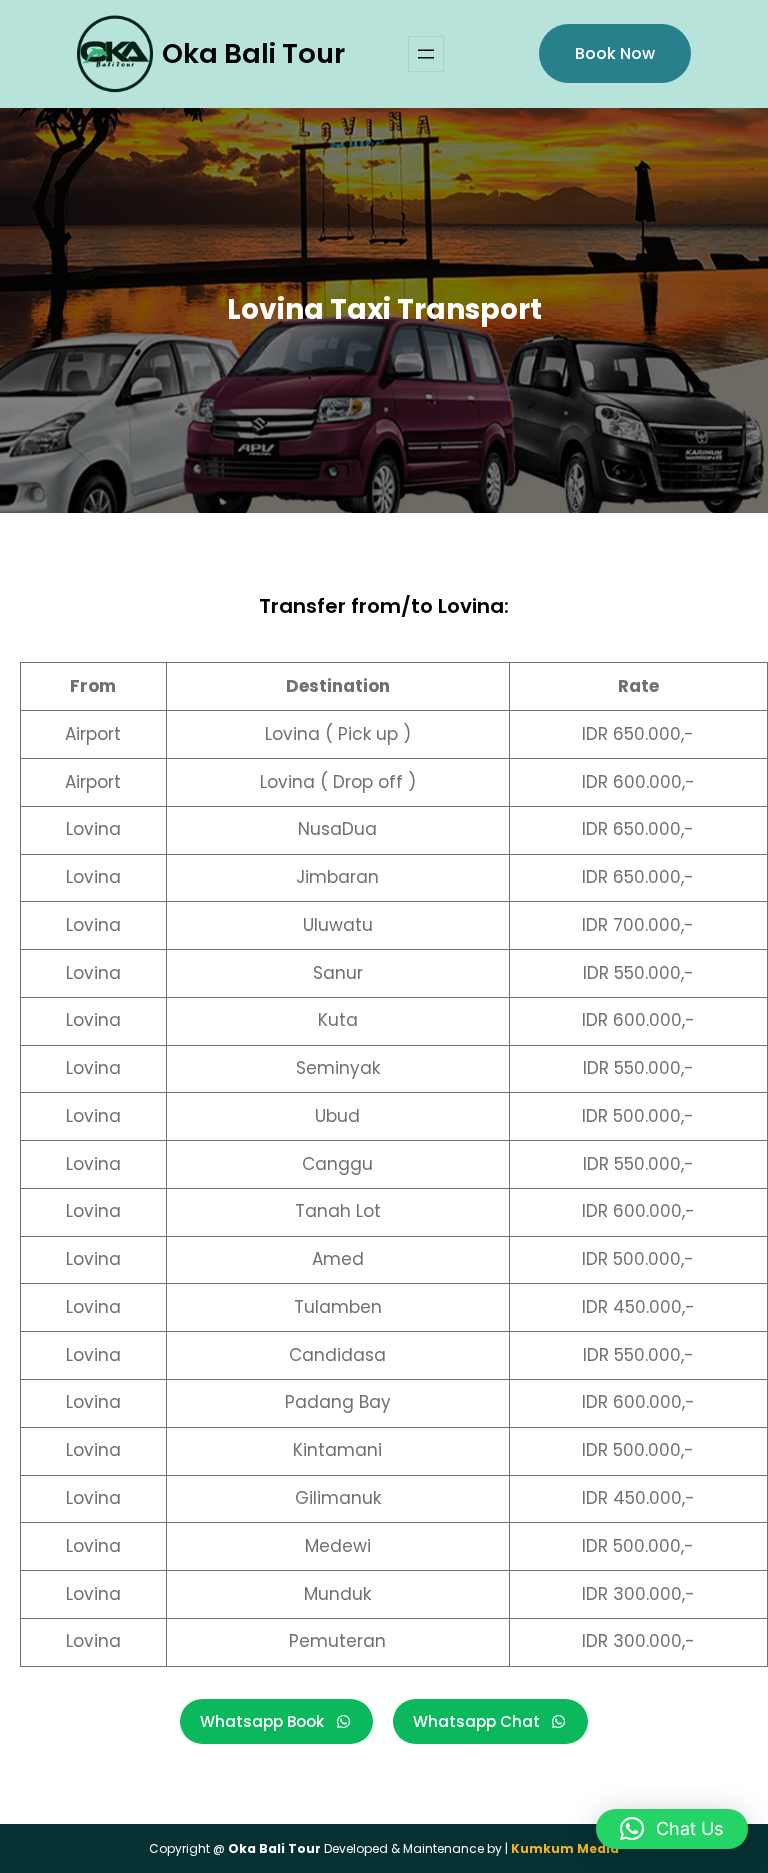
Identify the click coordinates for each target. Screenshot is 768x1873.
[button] (672, 1829)
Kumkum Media (565, 1848)
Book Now (615, 53)
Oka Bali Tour (253, 53)
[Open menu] (426, 54)
